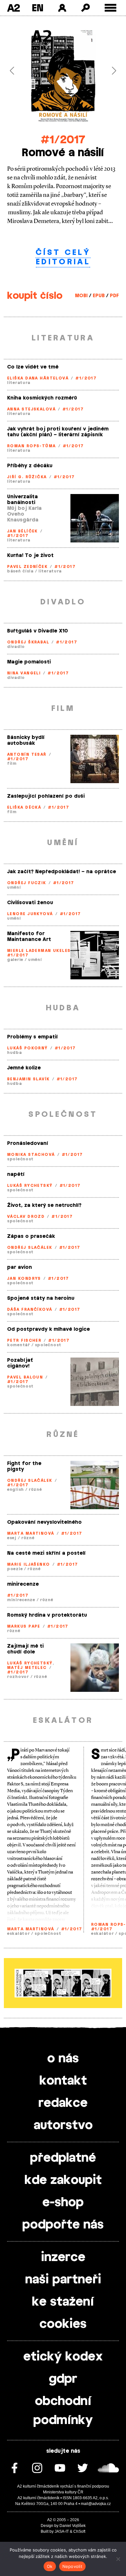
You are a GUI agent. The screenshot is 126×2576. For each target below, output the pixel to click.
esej (12, 1538)
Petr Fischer (24, 1340)
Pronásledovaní (28, 1143)
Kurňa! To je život (30, 556)
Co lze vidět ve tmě (33, 367)
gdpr (63, 2379)
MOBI (81, 296)
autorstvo (63, 2126)
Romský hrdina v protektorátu (47, 1615)
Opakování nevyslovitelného (44, 1522)
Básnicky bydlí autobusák (26, 740)
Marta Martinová (31, 1533)
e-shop (63, 2203)
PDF (114, 296)
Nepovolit (72, 2566)
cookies (63, 2324)
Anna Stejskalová (31, 409)
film (12, 763)
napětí (16, 1174)
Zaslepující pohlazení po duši (46, 796)
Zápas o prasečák (31, 1236)
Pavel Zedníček (27, 567)
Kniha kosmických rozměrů (42, 398)
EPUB (99, 296)
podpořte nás (63, 2225)
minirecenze (23, 1584)
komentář (19, 1345)
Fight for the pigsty (24, 1466)
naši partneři (63, 2280)
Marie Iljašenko (29, 1564)
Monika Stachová (31, 1155)
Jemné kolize (24, 1068)
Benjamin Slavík (28, 1079)
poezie (15, 1569)
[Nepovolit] (118, 2559)
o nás (63, 2059)
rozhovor (18, 1677)
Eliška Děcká (24, 807)
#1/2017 (63, 140)
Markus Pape (24, 1626)
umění (14, 887)
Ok (50, 2566)
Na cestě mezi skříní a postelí (46, 1553)
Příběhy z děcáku (30, 466)
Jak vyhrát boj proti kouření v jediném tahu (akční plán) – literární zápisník (58, 432)
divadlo (16, 647)
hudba (15, 1053)
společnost (20, 1159)
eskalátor (18, 1934)
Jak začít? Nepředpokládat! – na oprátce (62, 872)
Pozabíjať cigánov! (20, 1363)
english (16, 1490)
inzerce (63, 2258)
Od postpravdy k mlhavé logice (48, 1329)
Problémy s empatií (32, 1037)
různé (35, 1490)
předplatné (63, 2158)
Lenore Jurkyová (30, 914)
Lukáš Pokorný (27, 1048)
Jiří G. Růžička (27, 477)
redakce (63, 2103)
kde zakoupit (63, 2180)
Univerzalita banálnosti (22, 500)
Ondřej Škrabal (28, 642)
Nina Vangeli (24, 673)
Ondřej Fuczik (27, 883)
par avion (20, 1267)
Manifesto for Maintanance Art (29, 937)
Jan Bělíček (22, 531)
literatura (19, 383)
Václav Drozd (26, 1217)
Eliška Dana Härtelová (38, 378)
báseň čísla (20, 571)
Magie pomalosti (29, 662)
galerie (15, 960)
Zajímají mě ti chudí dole (25, 1649)
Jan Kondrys (24, 1278)
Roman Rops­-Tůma (31, 446)
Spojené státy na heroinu (41, 1298)
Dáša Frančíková (30, 1309)
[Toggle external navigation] (111, 8)
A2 (13, 8)
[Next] (110, 71)
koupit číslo (35, 296)
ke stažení (63, 2302)
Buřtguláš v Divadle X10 (37, 631)
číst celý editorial (63, 257)
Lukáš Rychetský (30, 1186)
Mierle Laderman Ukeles (39, 951)
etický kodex (63, 2357)
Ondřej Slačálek (30, 1248)
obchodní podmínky (63, 2411)
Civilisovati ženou (30, 903)
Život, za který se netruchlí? (44, 1205)
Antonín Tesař (27, 754)
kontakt (63, 2081)
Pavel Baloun (25, 1377)
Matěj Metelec (27, 1668)
